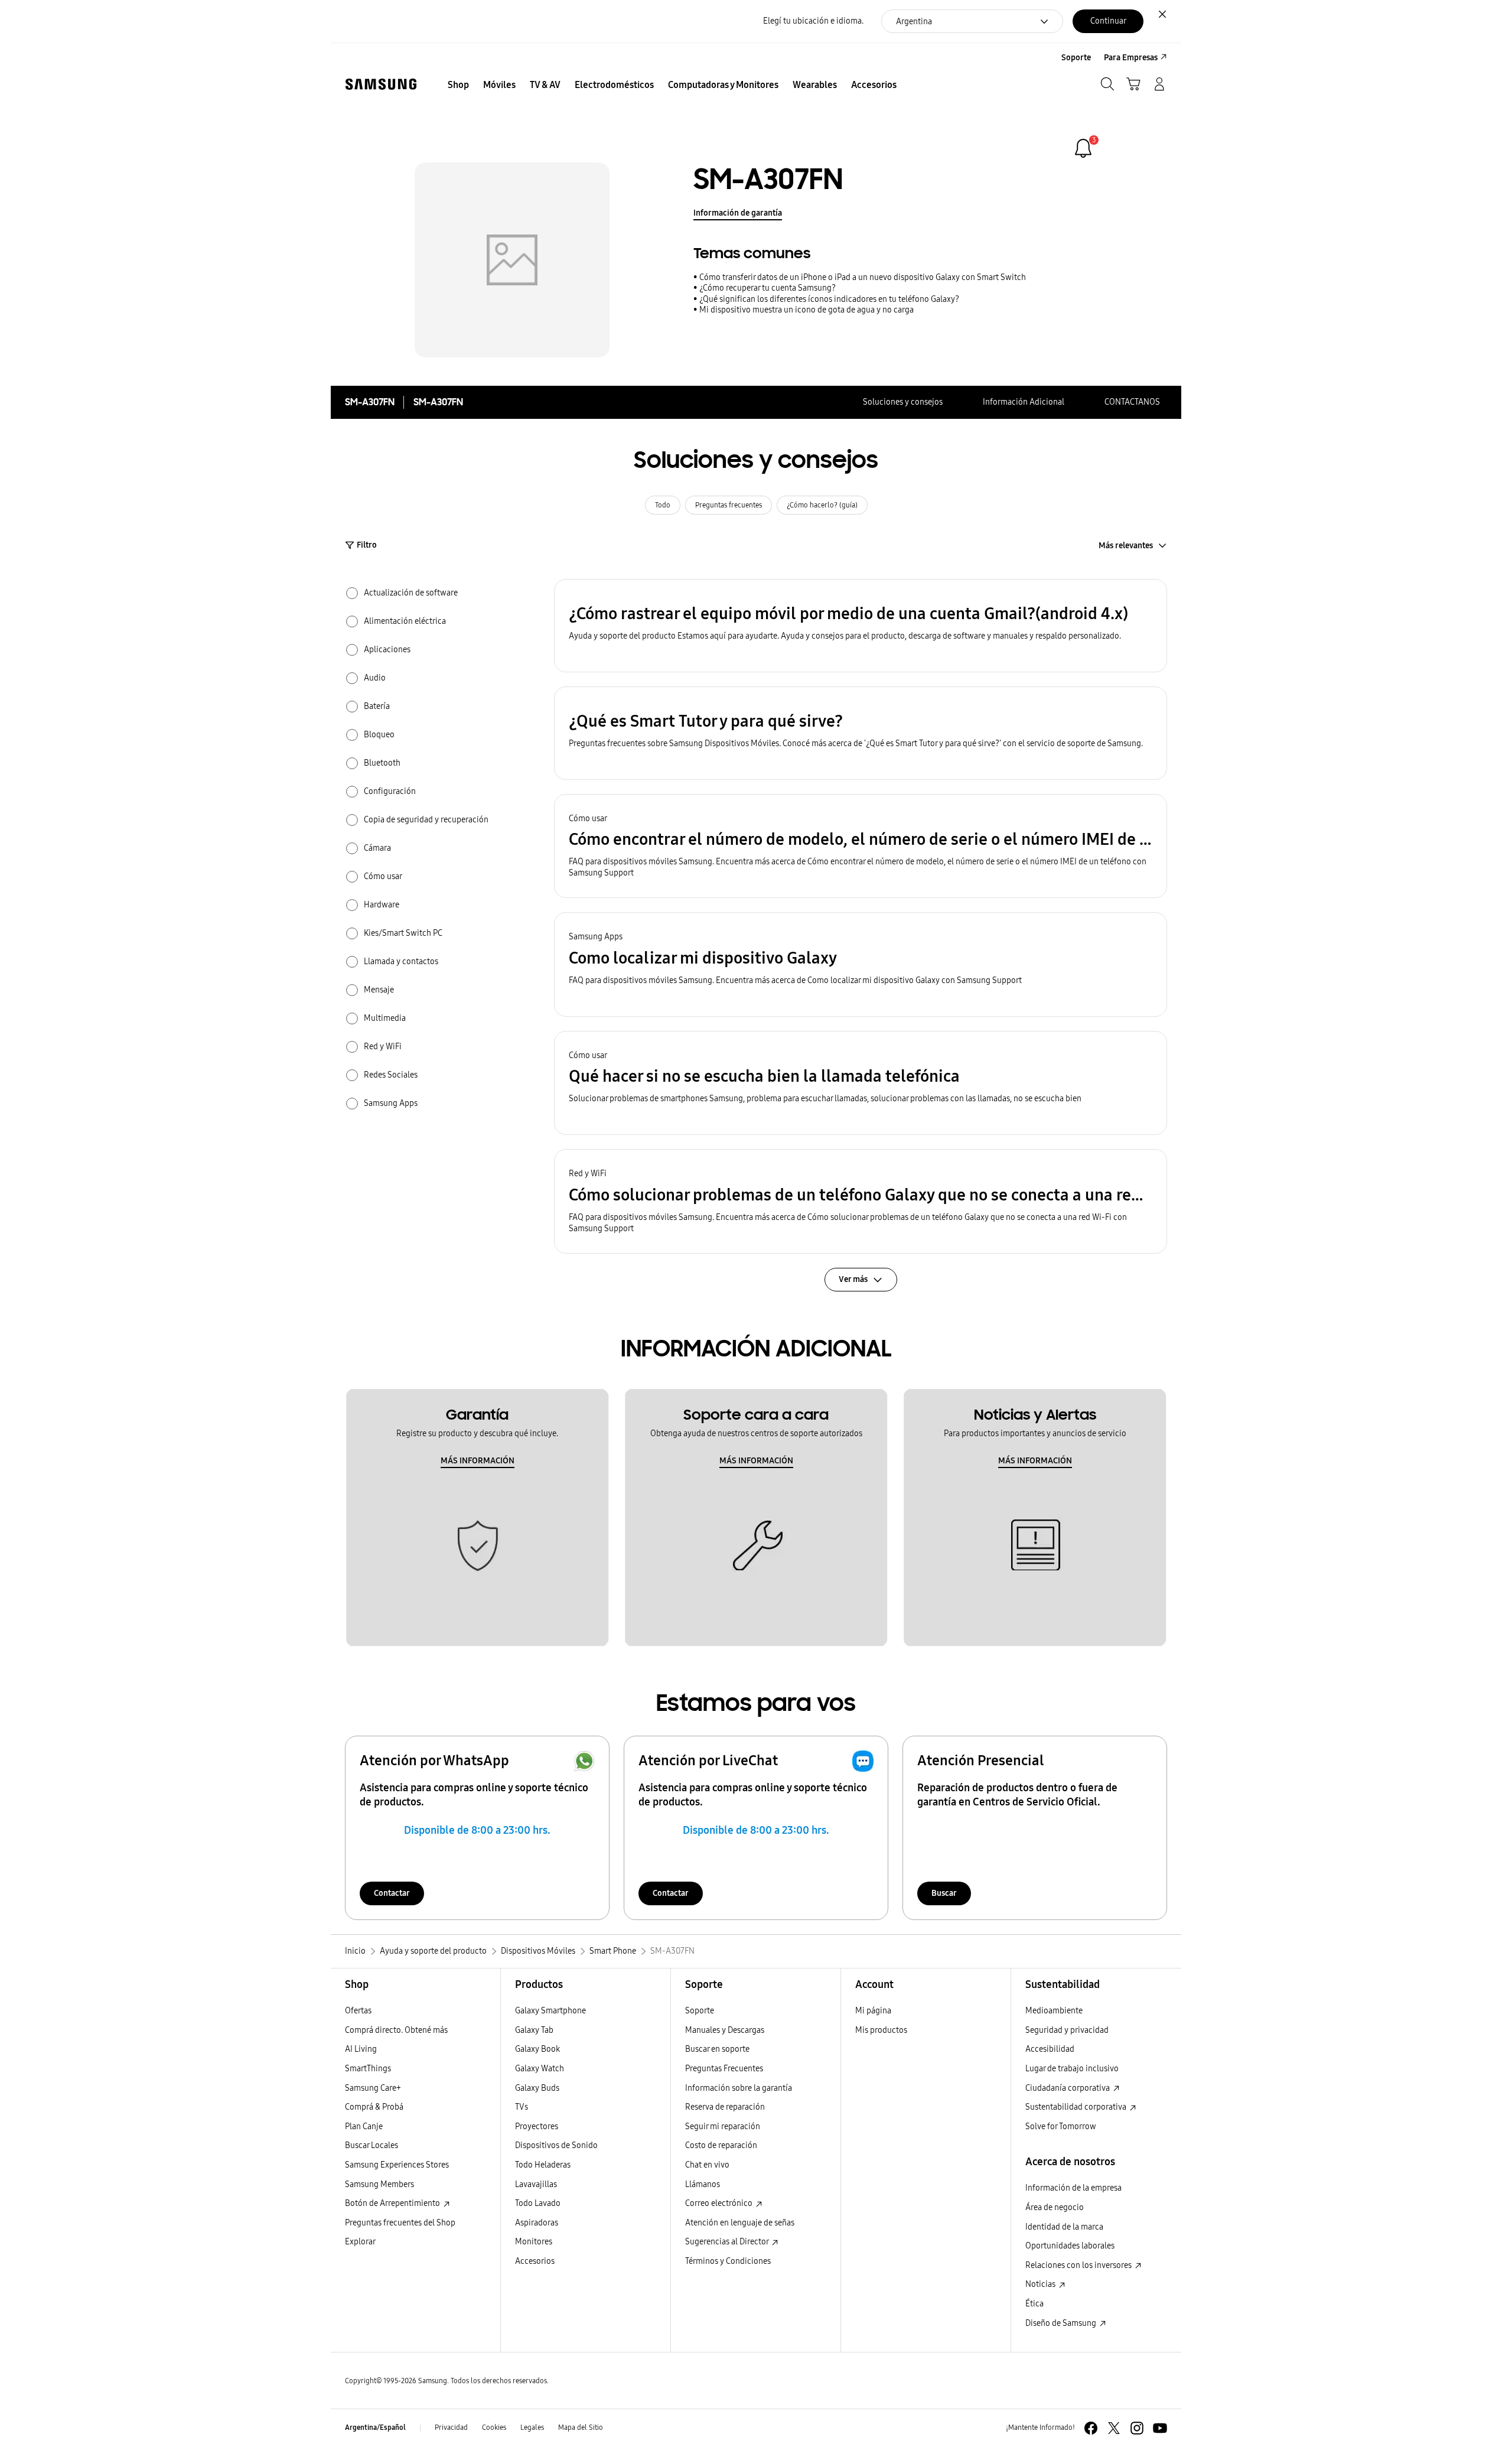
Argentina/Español (375, 2428)
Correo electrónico (720, 2203)
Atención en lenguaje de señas (740, 2223)
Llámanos (703, 2184)
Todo (663, 505)
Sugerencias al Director (728, 2242)
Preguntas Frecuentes (724, 2069)
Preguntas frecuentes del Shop (400, 2223)
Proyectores (537, 2127)
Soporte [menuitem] (1076, 58)
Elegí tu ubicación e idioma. (813, 21)
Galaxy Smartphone (550, 2011)
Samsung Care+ (373, 2088)
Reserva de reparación (725, 2107)
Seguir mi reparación (723, 2127)
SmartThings (368, 2069)
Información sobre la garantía (739, 2088)
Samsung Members (379, 2184)
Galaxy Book (537, 2049)
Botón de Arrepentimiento (393, 2203)
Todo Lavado (538, 2203)
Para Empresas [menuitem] (1131, 58)
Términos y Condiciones (728, 2261)
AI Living (361, 2049)
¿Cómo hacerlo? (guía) (822, 505)
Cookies (494, 2428)
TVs (522, 2107)
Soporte (700, 2011)
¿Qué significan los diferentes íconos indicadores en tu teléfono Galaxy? (829, 299)
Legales (532, 2428)
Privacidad (451, 2428)
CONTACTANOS (1132, 402)
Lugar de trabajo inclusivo (1072, 2069)
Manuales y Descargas (725, 2030)
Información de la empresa (1073, 2188)
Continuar (1108, 21)
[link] (1083, 148)
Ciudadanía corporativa (1068, 2088)
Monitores (534, 2242)
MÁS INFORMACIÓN (478, 1461)
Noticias (1041, 2284)
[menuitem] (458, 85)
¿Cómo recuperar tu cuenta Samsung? (768, 288)
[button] (861, 626)
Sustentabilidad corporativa (1077, 2107)
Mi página (873, 2011)
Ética (1034, 2304)
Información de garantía (738, 213)
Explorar (360, 2242)
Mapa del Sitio (581, 2428)
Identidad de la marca (1064, 2227)
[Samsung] (381, 84)
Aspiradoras (537, 2223)
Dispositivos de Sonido (556, 2145)
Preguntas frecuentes (729, 505)
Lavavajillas (536, 2184)
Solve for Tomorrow (1061, 2127)
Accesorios (535, 2261)
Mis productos (881, 2030)
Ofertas (358, 2011)
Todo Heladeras (543, 2165)
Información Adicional (1024, 402)
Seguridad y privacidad (1067, 2030)
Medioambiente (1054, 2011)
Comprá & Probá (374, 2107)
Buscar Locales (372, 2145)
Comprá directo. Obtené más (396, 2030)
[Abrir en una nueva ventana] (1091, 2428)
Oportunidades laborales (1070, 2246)
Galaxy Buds (537, 2088)
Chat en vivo (707, 2165)
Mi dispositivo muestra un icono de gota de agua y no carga (806, 310)
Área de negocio (1055, 2207)
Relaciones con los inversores (1079, 2265)
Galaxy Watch (540, 2069)
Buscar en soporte (717, 2049)
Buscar (944, 1893)
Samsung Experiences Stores (397, 2165)
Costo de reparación (721, 2145)
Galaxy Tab (534, 2030)
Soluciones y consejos (903, 402)
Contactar (392, 1893)
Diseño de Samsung (1062, 2323)
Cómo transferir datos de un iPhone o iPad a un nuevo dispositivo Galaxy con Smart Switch (863, 277)
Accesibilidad (1050, 2049)
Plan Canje (364, 2127)
